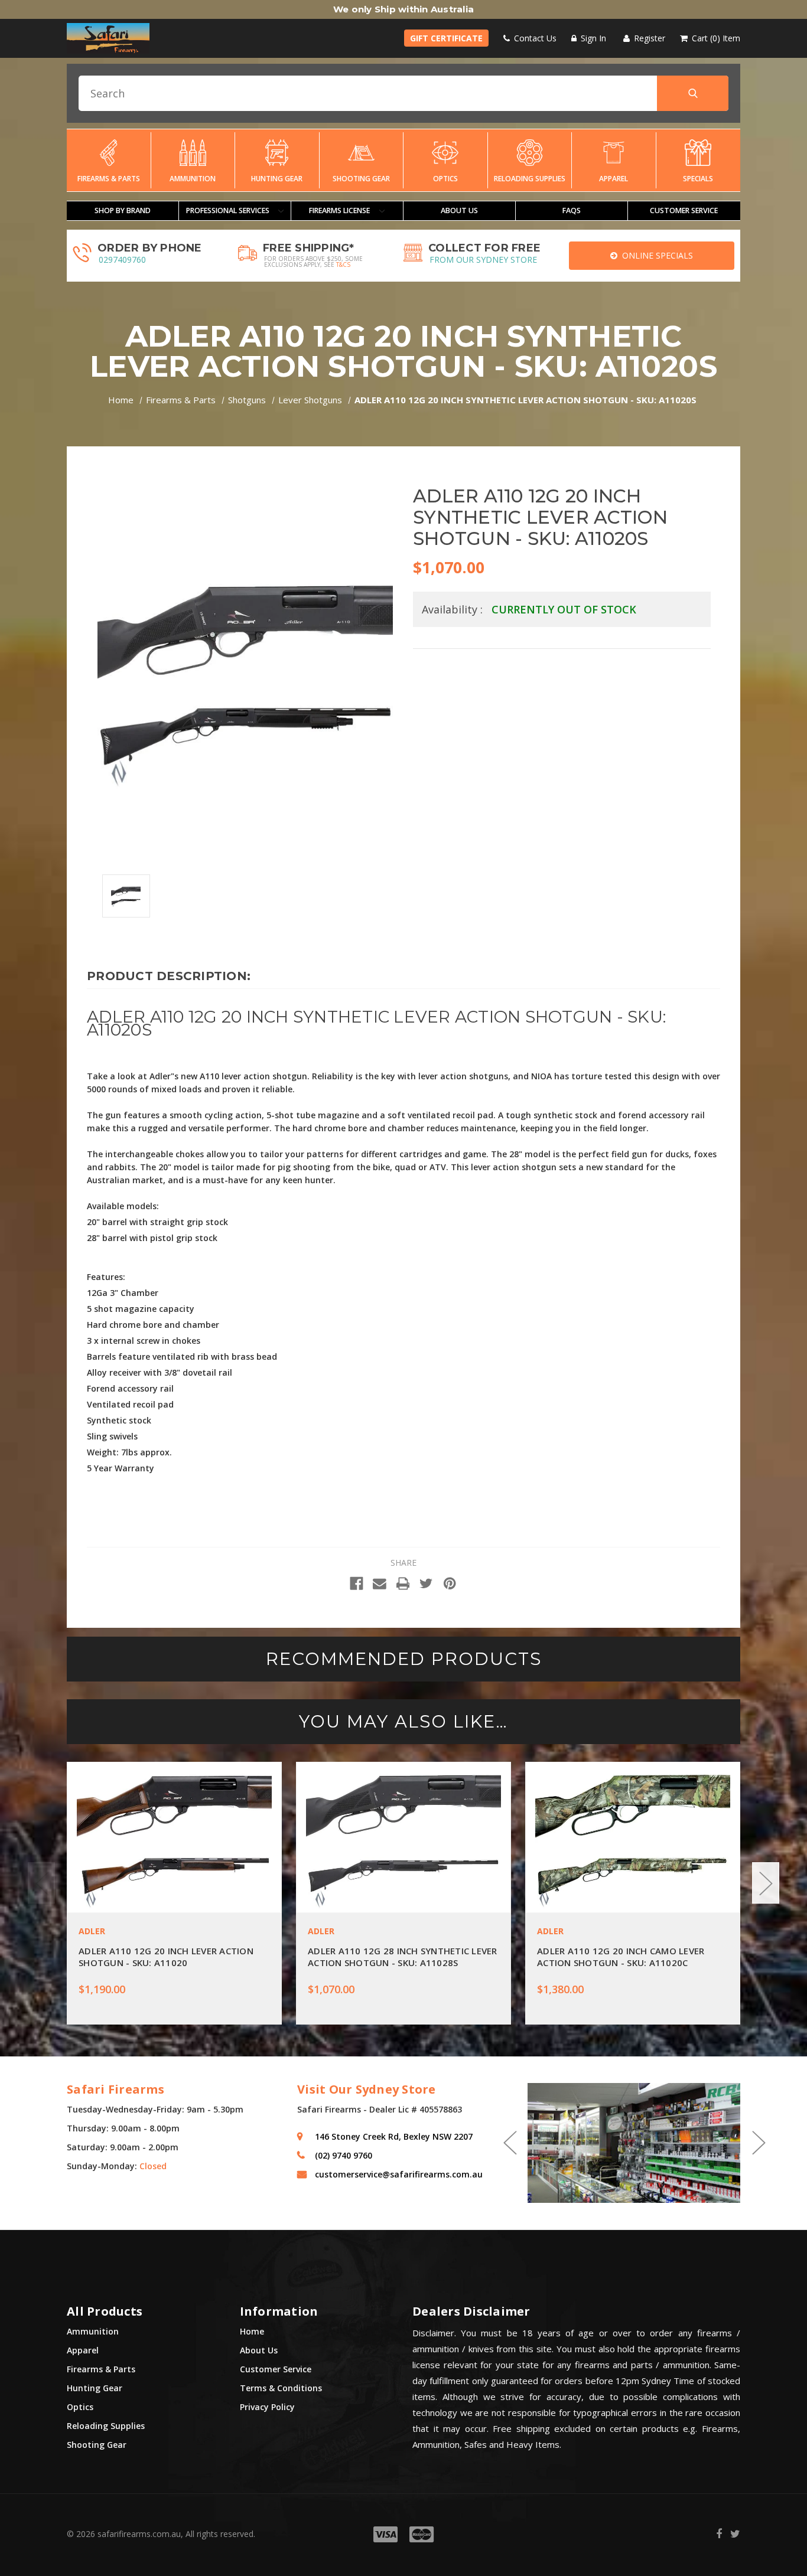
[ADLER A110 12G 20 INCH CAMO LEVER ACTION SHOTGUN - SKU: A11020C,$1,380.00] (633, 1837)
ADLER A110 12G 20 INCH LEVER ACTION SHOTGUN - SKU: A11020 (166, 1957)
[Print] (403, 1584)
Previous (41, 1883)
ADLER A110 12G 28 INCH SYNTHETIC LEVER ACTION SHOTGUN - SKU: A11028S (403, 1957)
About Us (459, 210)
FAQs (572, 210)
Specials (698, 179)
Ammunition (193, 179)
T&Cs (343, 265)
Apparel (614, 179)
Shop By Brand (123, 210)
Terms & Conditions (281, 2388)
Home (252, 2331)
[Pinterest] (450, 1584)
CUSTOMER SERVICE (684, 210)
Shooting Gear (361, 179)
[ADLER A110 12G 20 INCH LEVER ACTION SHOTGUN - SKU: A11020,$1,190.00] (174, 1837)
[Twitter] (426, 1584)
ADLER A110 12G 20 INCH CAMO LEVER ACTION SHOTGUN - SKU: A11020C (621, 1957)
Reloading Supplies (530, 179)
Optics (445, 179)
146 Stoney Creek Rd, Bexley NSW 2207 (394, 2136)
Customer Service (276, 2369)
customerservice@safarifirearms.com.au (399, 2174)
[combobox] (403, 93)
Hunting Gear (277, 179)
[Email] (380, 1584)
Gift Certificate (446, 38)
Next (766, 1883)
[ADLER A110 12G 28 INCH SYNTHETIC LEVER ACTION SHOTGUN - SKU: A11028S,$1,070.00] (403, 1837)
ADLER (92, 1931)
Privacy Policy (267, 2407)
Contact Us (534, 38)
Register (648, 38)
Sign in (592, 38)
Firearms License (340, 210)
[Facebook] (357, 1584)
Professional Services (229, 210)
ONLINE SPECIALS (655, 255)
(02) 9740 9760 (344, 2155)
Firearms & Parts (109, 179)
